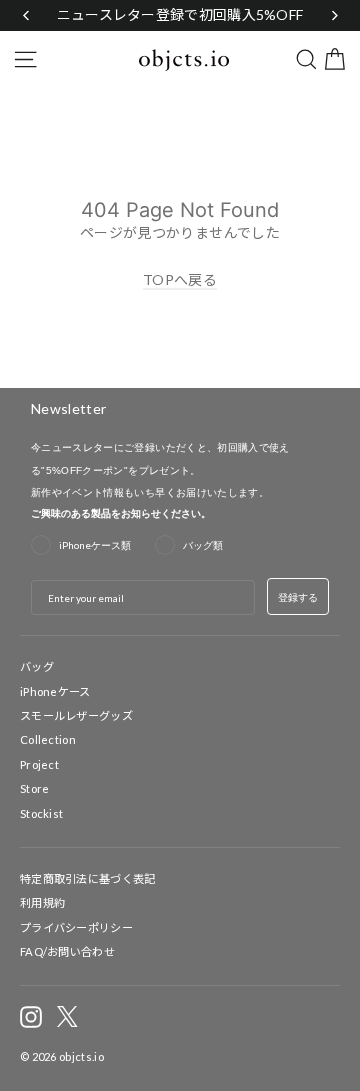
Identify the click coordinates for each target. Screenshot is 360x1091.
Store (35, 788)
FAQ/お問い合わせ (67, 951)
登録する (298, 597)
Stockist (41, 813)
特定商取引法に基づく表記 (88, 878)
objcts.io (81, 1056)
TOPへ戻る (180, 279)
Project (39, 764)
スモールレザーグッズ (76, 715)
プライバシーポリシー (76, 927)
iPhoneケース (55, 691)
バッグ (37, 666)
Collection (48, 739)
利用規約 (42, 902)
